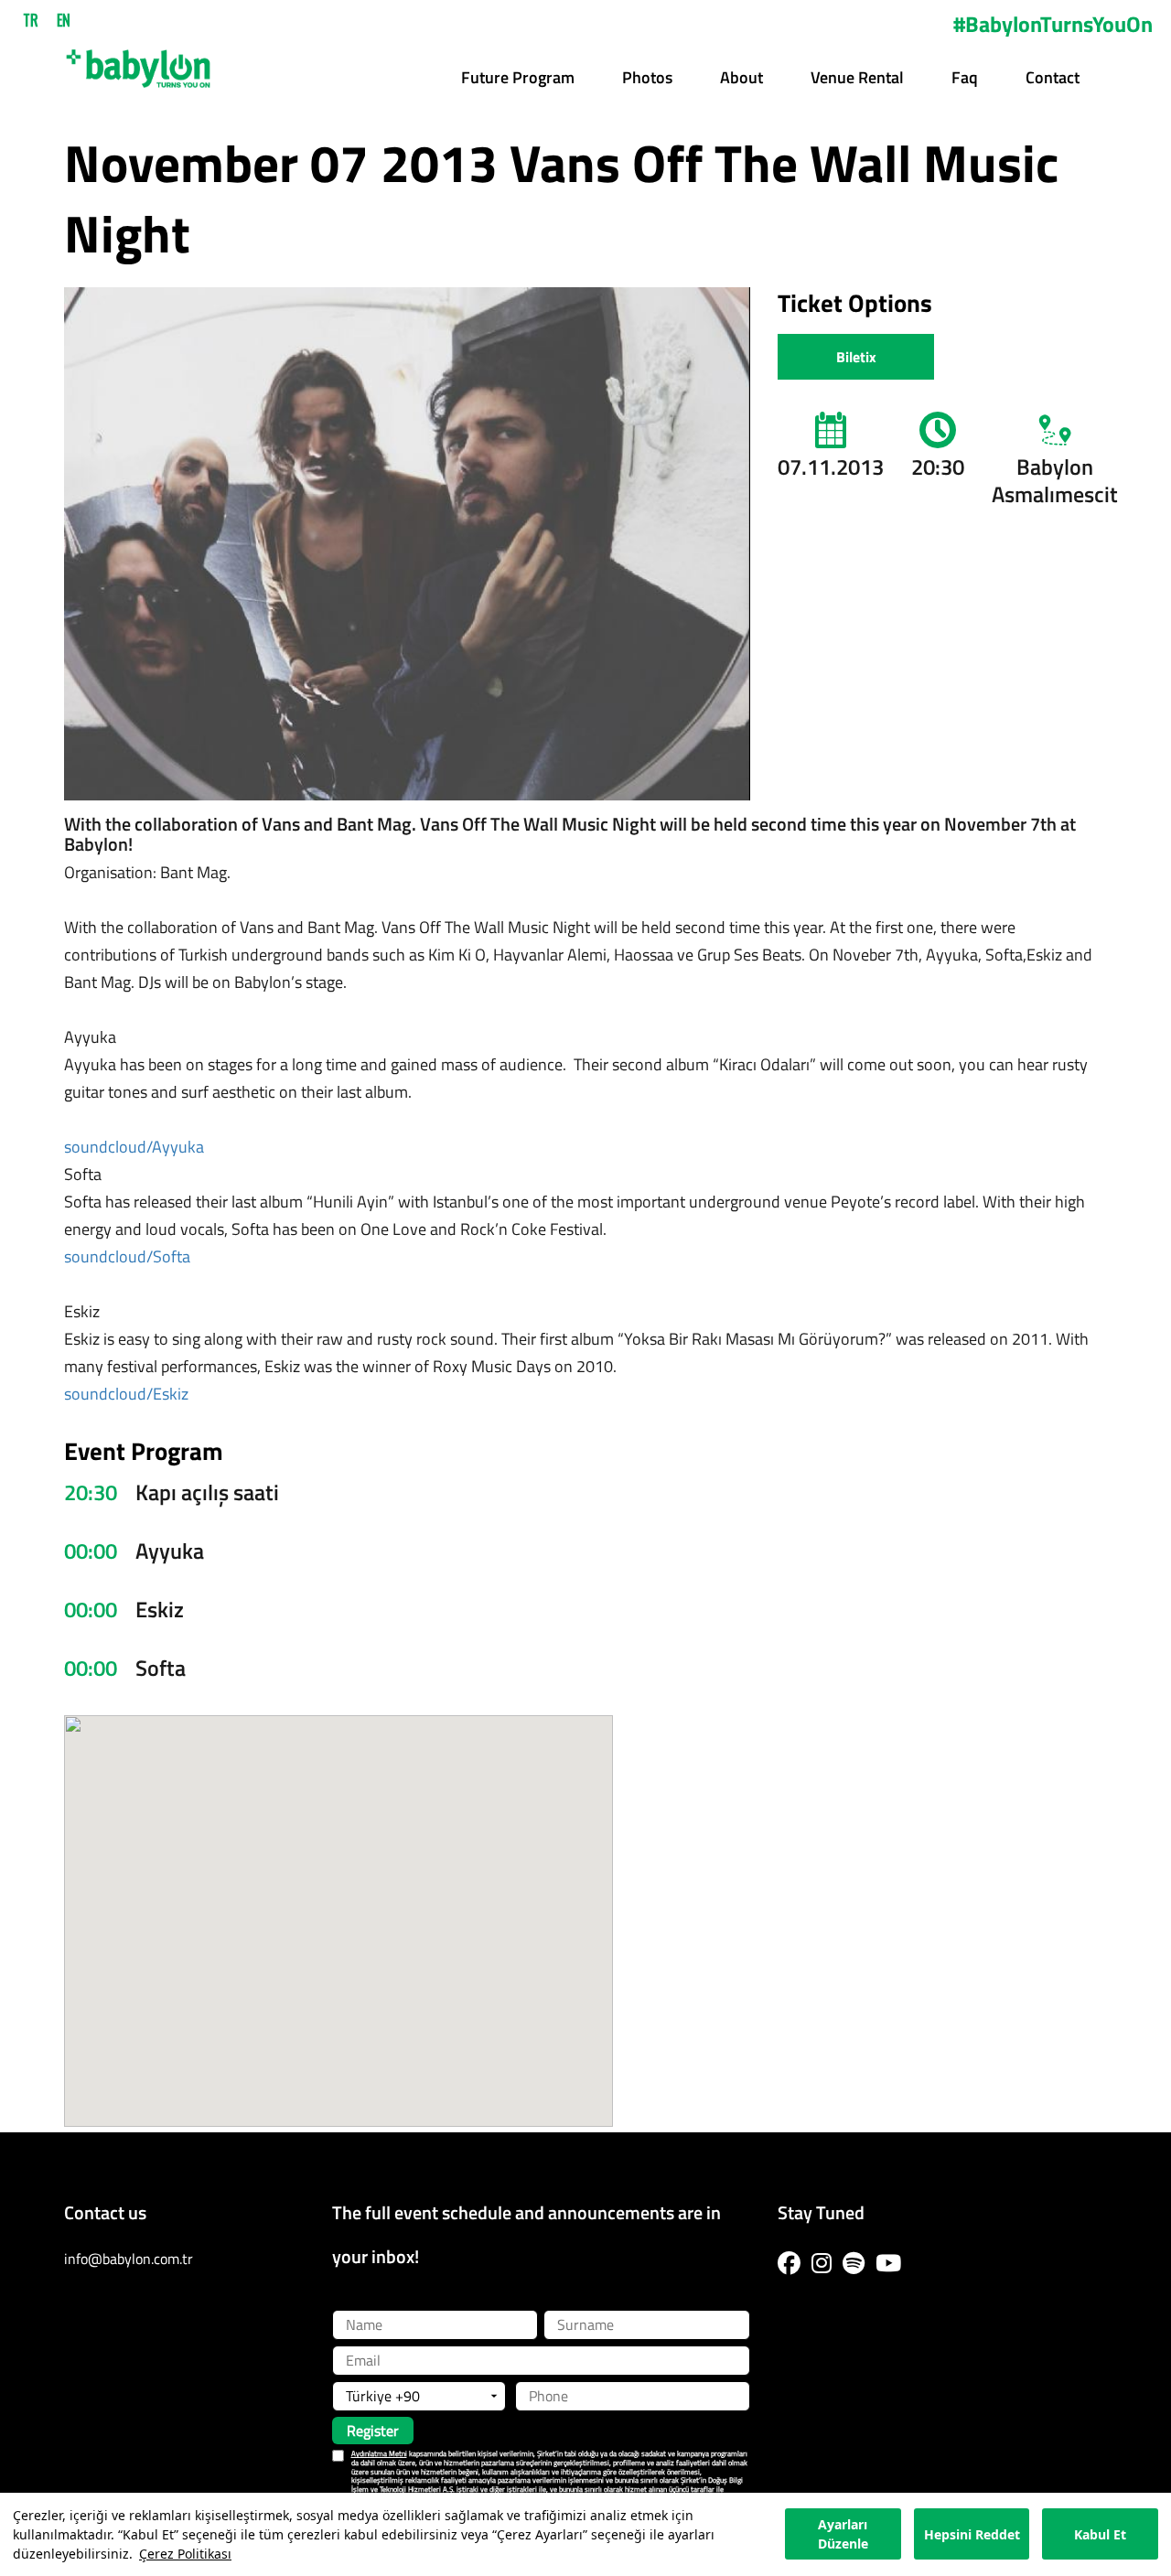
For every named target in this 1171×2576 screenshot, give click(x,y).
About (741, 77)
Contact (1053, 77)
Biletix (856, 357)
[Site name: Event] (138, 62)
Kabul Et (1100, 2534)
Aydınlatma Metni (379, 2453)
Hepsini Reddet (972, 2534)
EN (64, 20)
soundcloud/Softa (127, 1256)
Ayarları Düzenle (843, 2535)
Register (373, 2431)
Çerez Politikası (185, 2554)
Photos (647, 77)
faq (965, 77)
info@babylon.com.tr (129, 2259)
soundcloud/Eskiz (126, 1394)
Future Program (518, 77)
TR (31, 20)
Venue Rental (857, 77)
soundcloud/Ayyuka (134, 1147)
